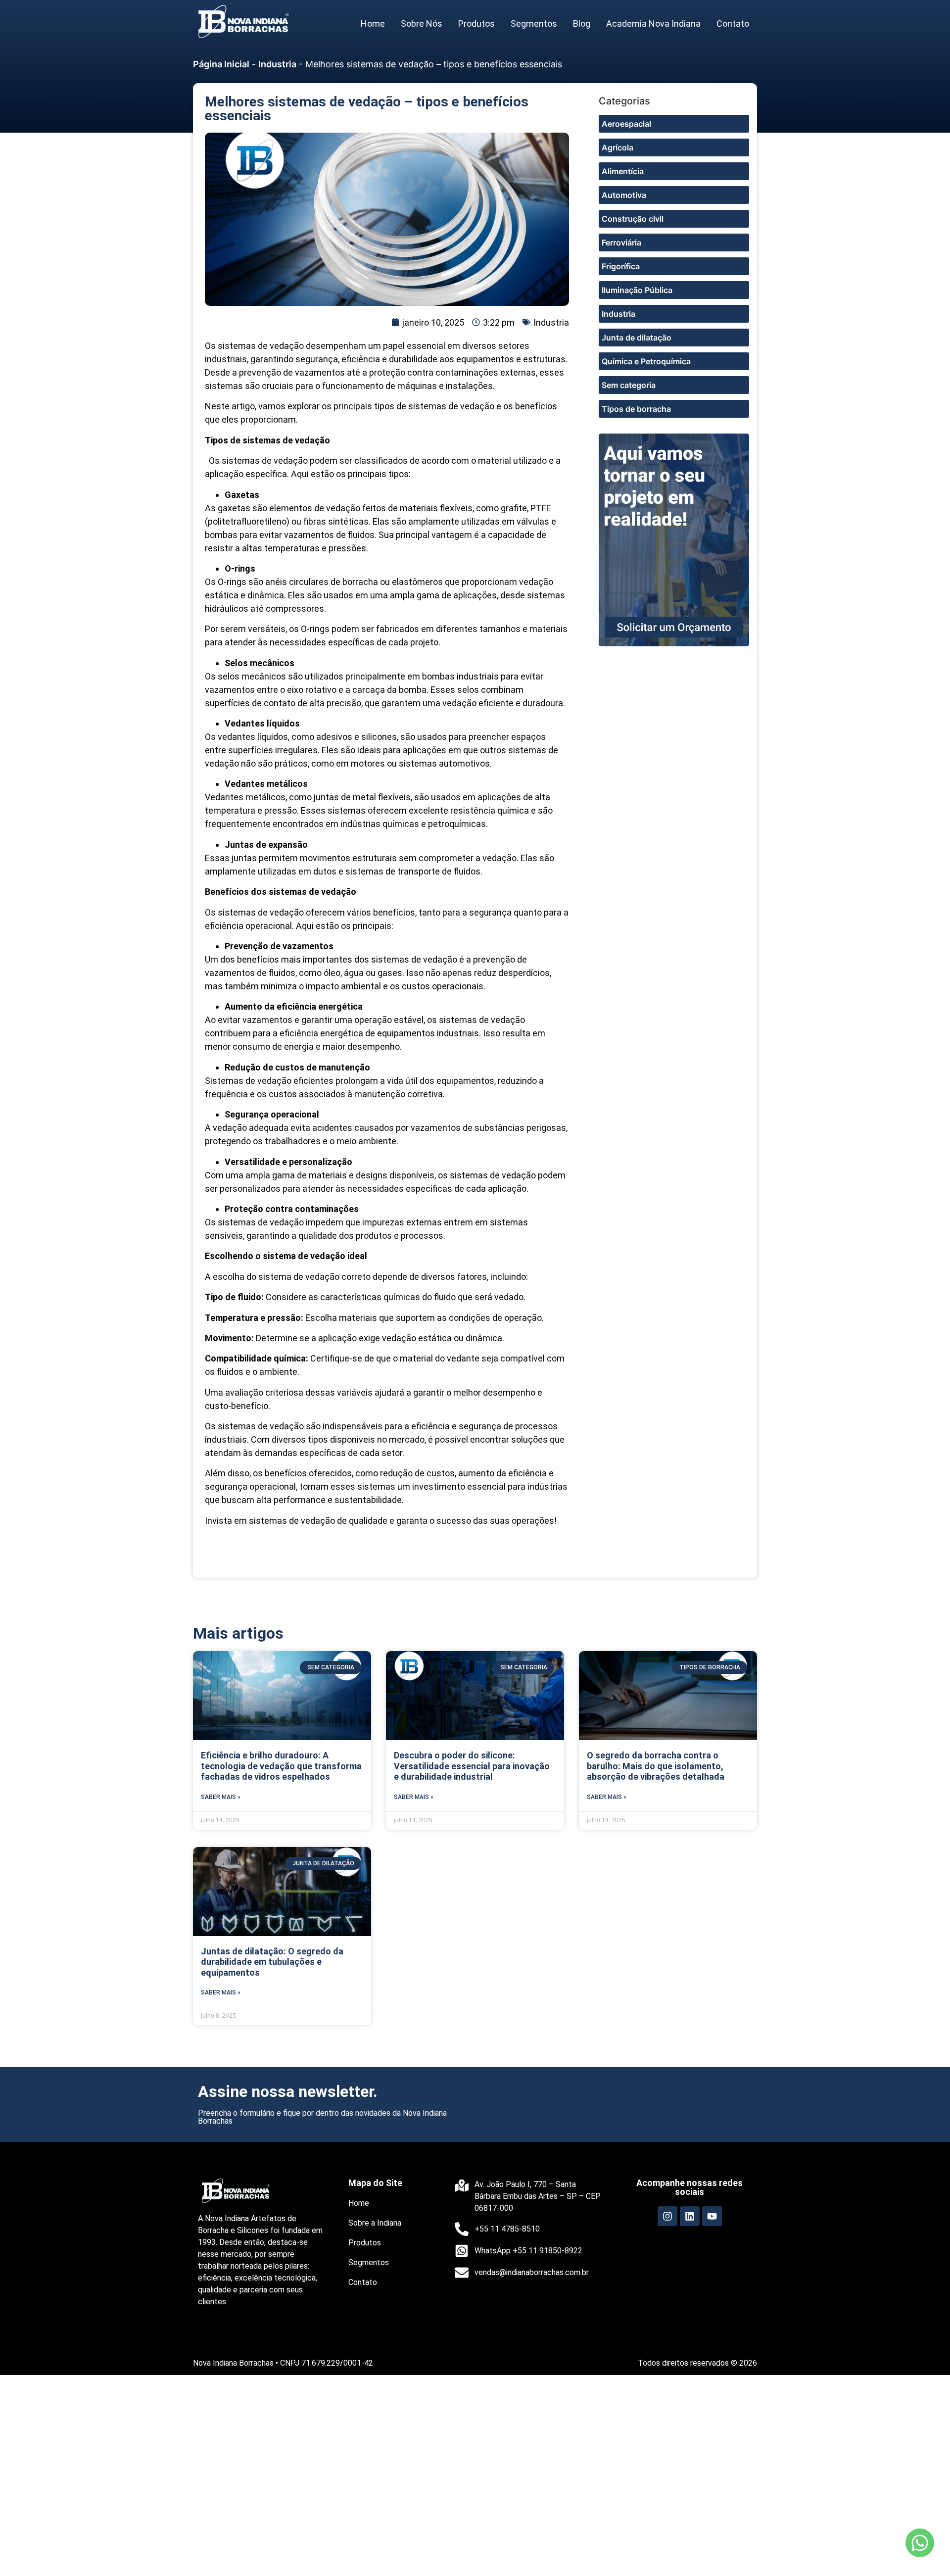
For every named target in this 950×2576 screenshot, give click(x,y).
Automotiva (624, 195)
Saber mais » (221, 1797)
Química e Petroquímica (646, 361)
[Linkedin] (690, 2216)
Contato (733, 24)
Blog (582, 24)
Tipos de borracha (636, 409)
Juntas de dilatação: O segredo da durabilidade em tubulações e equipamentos (272, 1962)
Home (373, 24)
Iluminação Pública (637, 290)
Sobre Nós (422, 24)
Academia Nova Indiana (653, 24)
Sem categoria (629, 385)
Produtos (476, 24)
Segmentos (534, 24)
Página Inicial (221, 64)
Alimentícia (623, 171)
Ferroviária (621, 243)
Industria (277, 64)
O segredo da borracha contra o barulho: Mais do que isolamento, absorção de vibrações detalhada (656, 1766)
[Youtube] (712, 2216)
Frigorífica (621, 266)
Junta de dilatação (637, 338)
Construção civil (633, 219)
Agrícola (617, 147)
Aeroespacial (626, 124)
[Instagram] (667, 2216)
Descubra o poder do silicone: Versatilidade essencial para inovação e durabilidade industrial (472, 1766)
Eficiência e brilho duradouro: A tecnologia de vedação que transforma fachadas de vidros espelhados (281, 1766)
